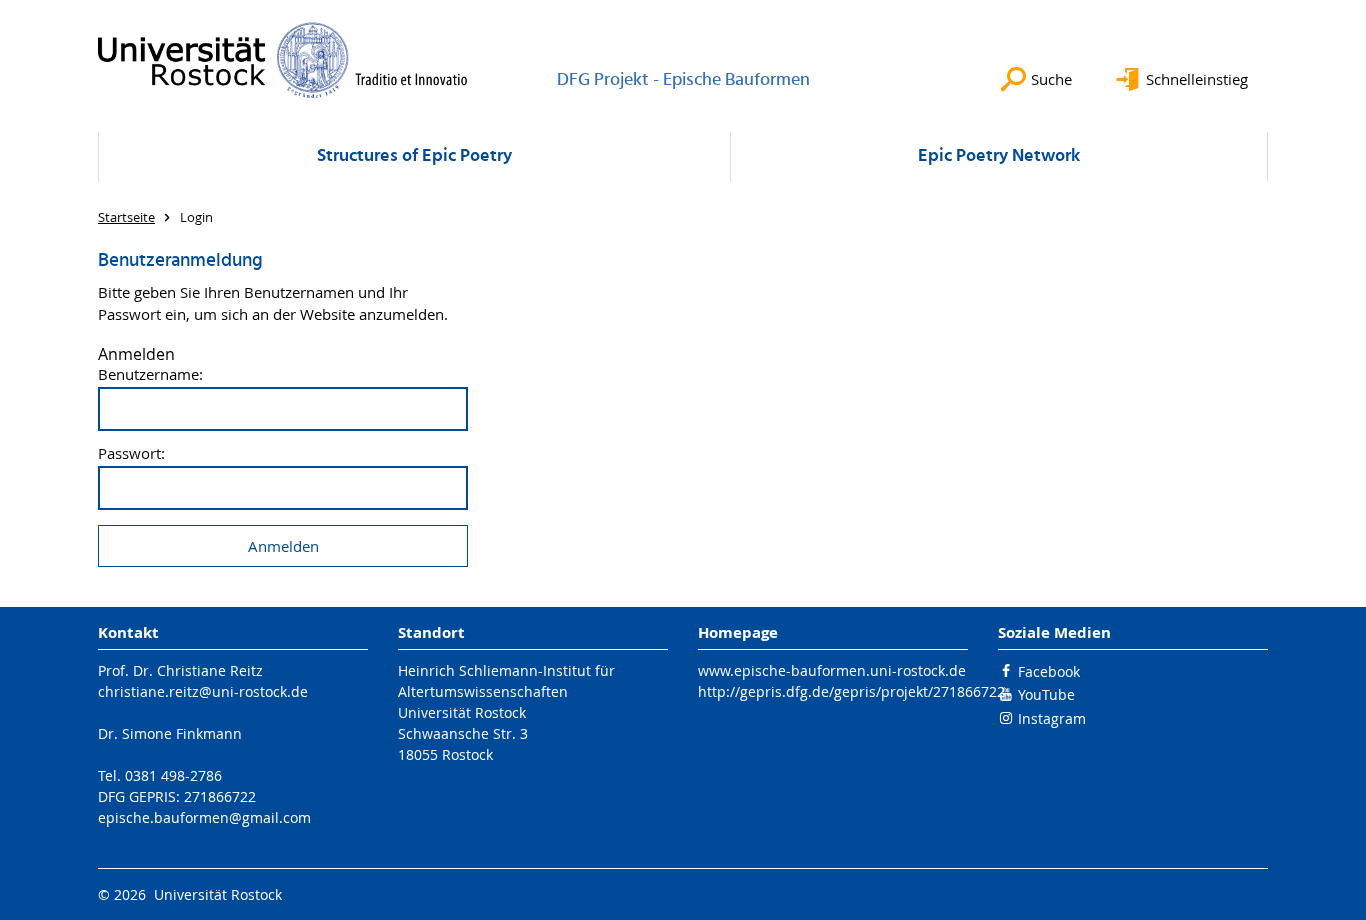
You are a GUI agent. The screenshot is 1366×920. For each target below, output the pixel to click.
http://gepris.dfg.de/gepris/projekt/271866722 (851, 691)
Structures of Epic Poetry (414, 156)
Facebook (1049, 671)
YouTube (1046, 694)
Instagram (1052, 718)
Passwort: (131, 453)
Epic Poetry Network (999, 156)
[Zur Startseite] (283, 60)
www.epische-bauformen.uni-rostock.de (832, 670)
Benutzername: (150, 374)
